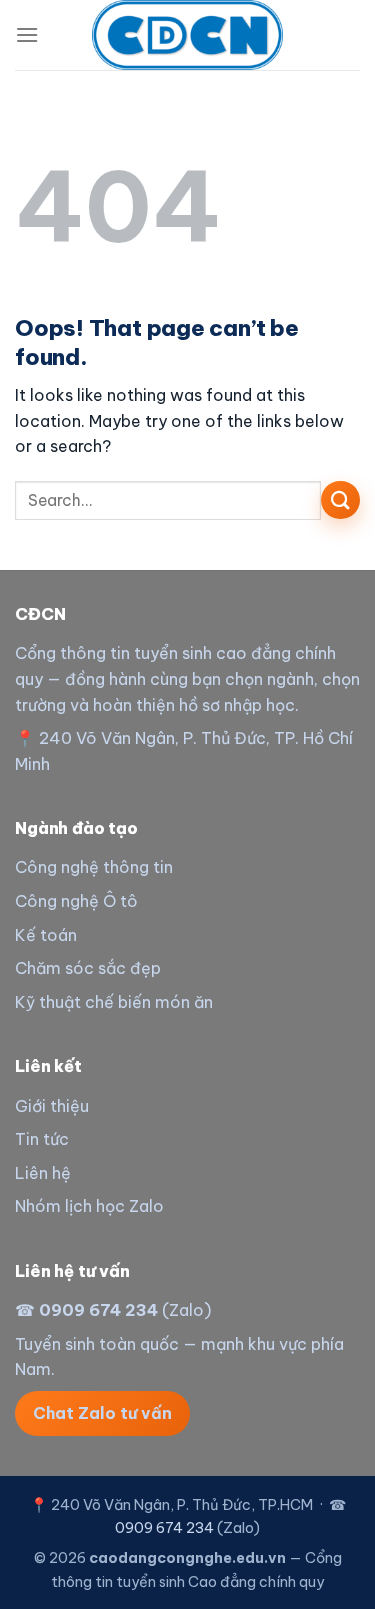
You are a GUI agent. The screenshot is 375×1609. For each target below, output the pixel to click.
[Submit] (340, 500)
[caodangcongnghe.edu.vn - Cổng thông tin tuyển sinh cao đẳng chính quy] (188, 35)
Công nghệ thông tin (94, 867)
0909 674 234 (98, 1310)
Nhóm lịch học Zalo (89, 1206)
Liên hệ (43, 1173)
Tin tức (42, 1139)
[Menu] (27, 34)
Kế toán (46, 935)
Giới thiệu (52, 1106)
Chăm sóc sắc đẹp (88, 968)
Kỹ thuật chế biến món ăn (114, 1002)
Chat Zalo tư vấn (102, 1413)
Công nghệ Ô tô (76, 901)
